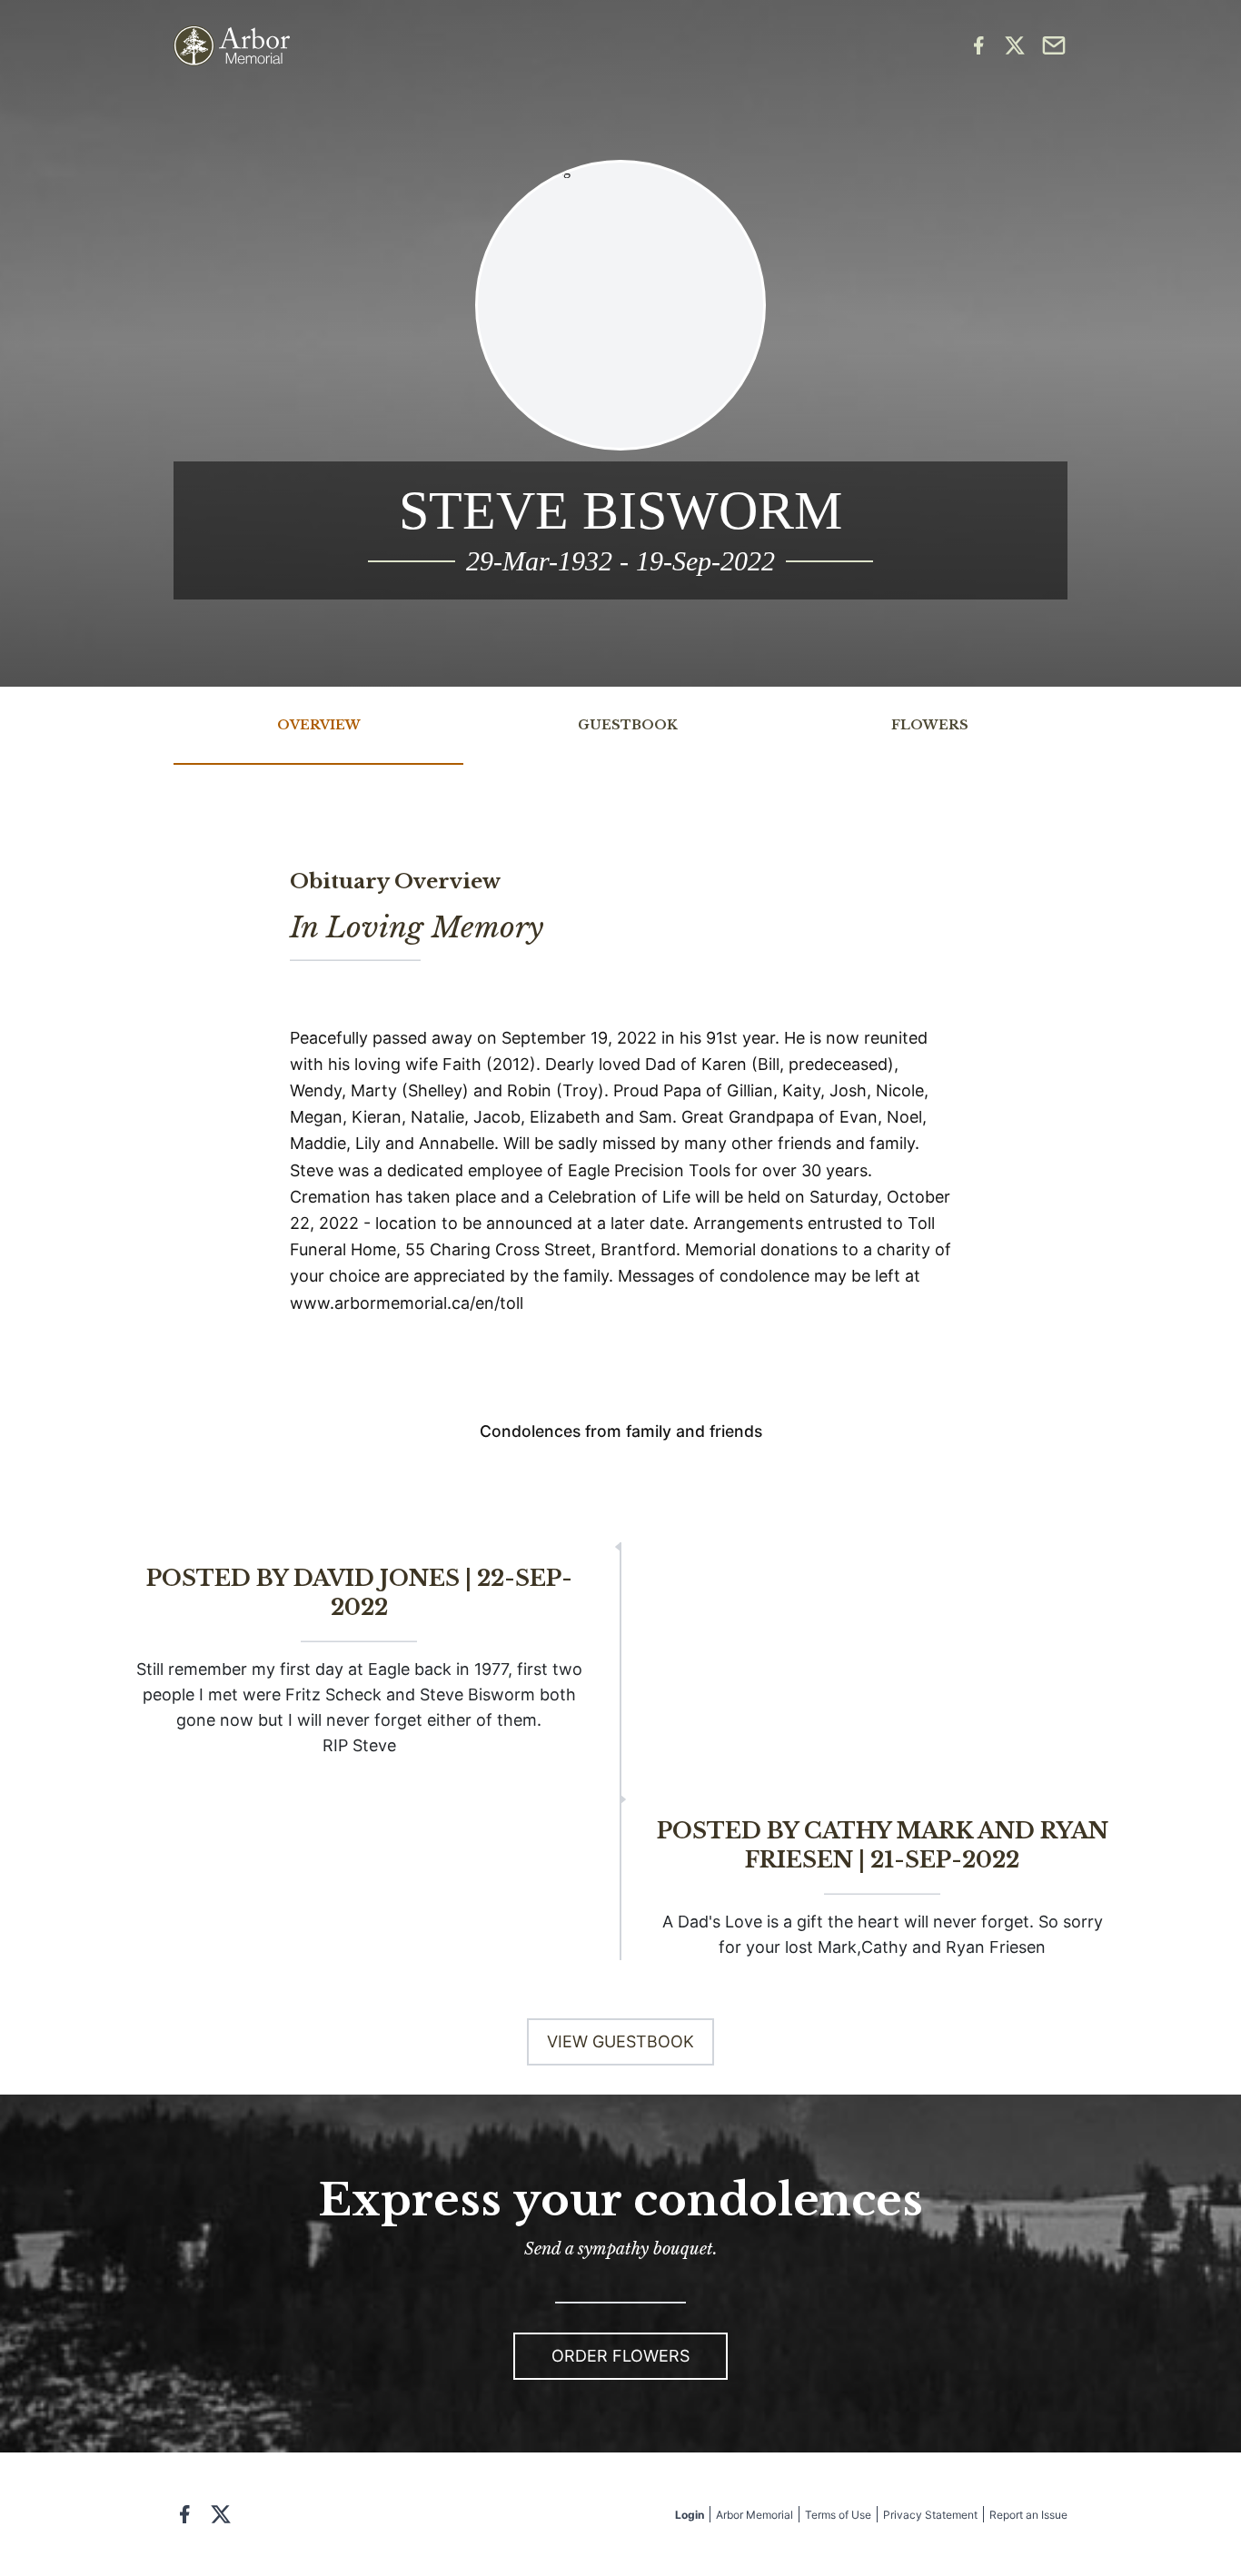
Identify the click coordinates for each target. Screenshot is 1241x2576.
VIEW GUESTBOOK (620, 2041)
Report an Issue (1028, 2515)
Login (690, 2515)
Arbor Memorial (755, 2515)
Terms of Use (838, 2515)
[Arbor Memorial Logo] (232, 46)
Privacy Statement (930, 2515)
